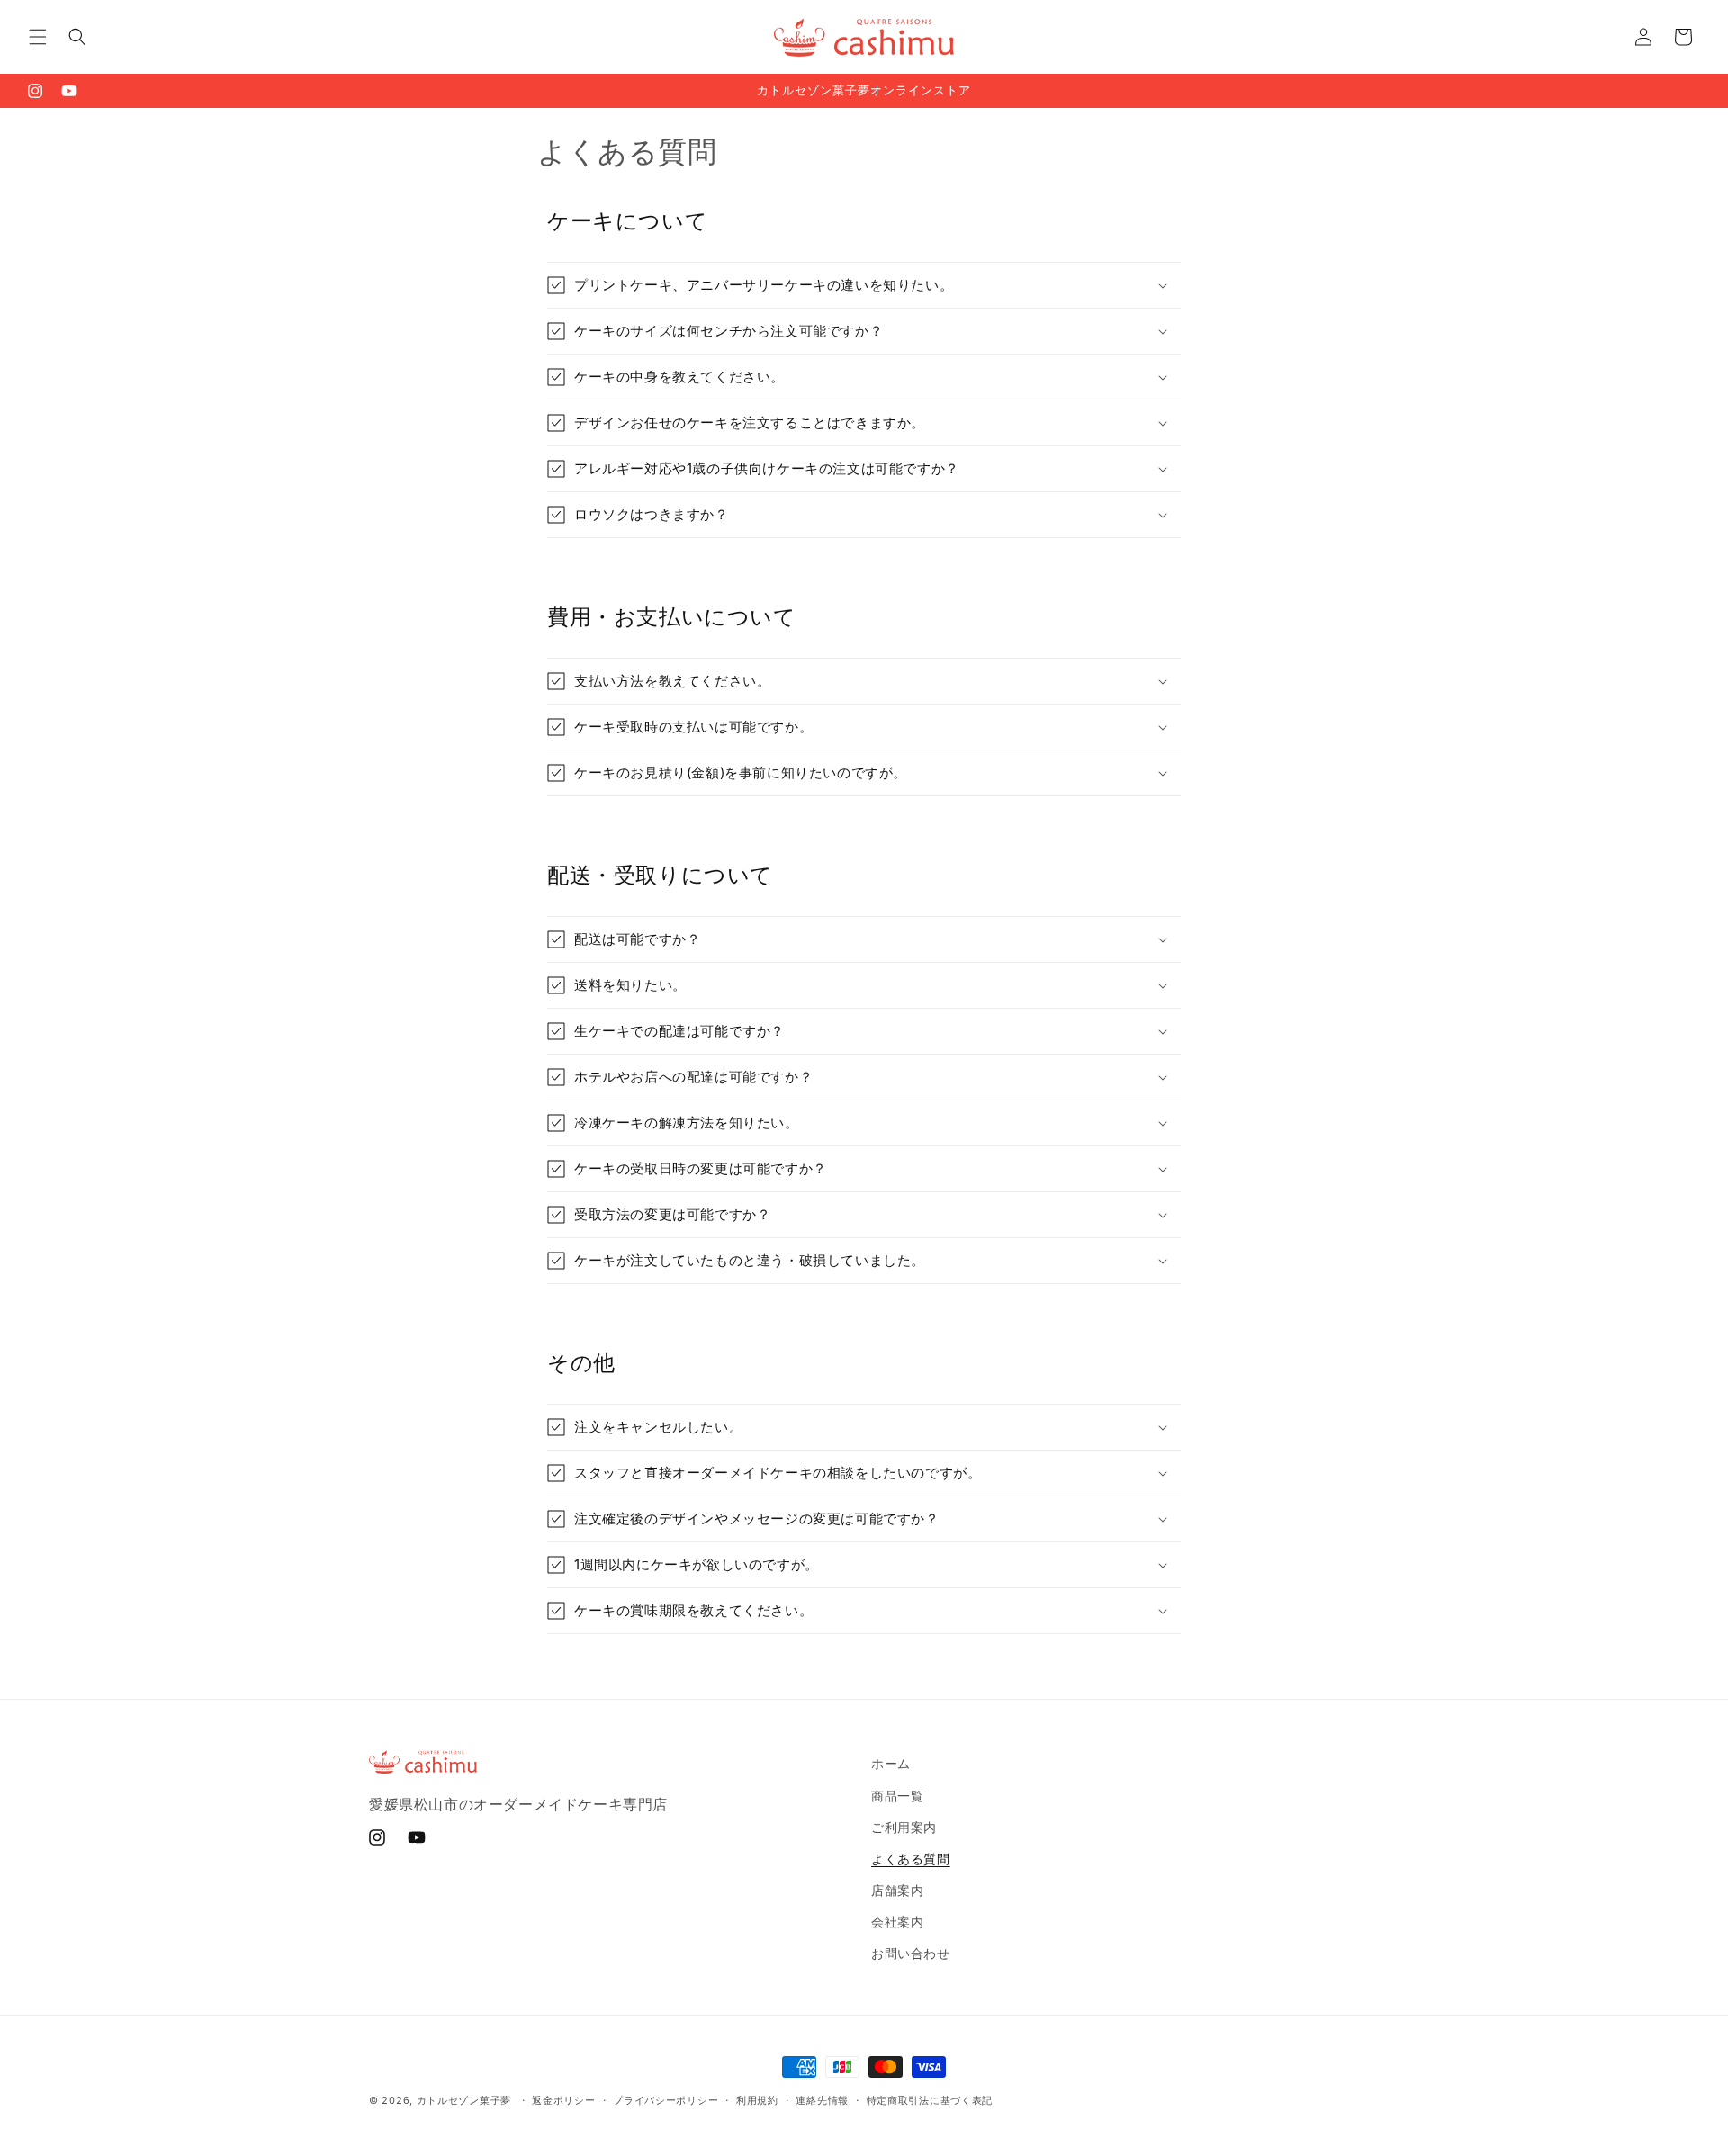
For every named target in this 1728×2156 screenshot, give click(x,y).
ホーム (891, 1763)
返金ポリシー (563, 2100)
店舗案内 (897, 1890)
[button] (38, 37)
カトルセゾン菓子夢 (464, 2100)
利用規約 (757, 2100)
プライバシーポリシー (666, 2100)
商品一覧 (897, 1796)
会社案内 (897, 1922)
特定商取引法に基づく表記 (930, 2100)
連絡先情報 (822, 2100)
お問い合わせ (911, 1953)
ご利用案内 (904, 1827)
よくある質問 (911, 1859)
